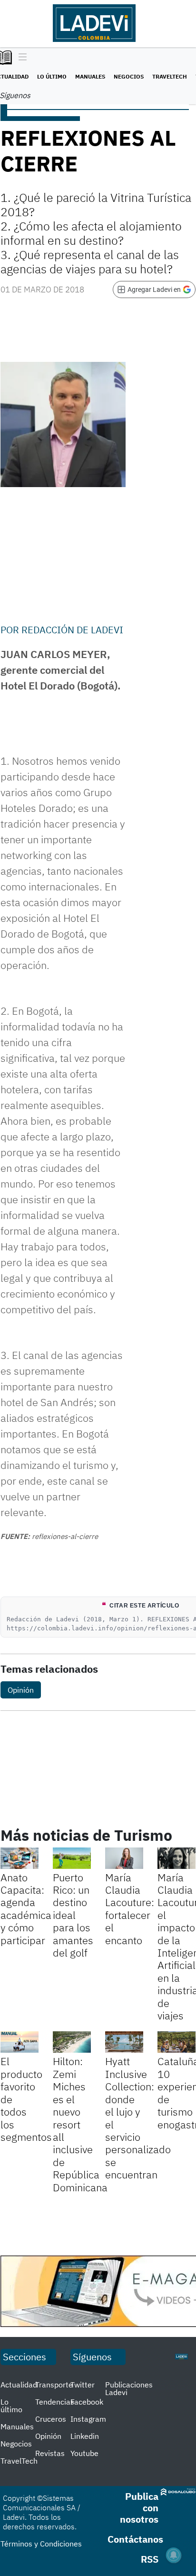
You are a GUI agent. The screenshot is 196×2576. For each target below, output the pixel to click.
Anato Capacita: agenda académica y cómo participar (26, 1909)
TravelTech (170, 76)
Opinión (21, 1690)
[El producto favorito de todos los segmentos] (20, 2042)
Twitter (83, 2385)
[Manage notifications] (174, 2555)
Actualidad (19, 2385)
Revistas (50, 2453)
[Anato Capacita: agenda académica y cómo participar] (20, 1858)
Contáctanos (135, 2539)
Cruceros (51, 2419)
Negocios (129, 76)
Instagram (88, 2419)
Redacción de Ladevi (72, 630)
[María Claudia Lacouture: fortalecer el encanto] (124, 1858)
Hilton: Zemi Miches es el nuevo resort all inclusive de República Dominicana (80, 2124)
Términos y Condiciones (41, 2544)
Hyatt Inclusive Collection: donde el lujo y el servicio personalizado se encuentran (138, 2118)
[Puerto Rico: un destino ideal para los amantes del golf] (72, 1858)
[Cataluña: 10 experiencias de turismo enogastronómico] (176, 2042)
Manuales (90, 76)
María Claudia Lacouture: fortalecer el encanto (130, 1909)
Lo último (52, 76)
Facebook (87, 2402)
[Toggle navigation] (20, 58)
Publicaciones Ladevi (129, 2388)
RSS (150, 2559)
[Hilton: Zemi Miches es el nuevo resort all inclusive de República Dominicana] (72, 2042)
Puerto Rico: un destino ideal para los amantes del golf (73, 1915)
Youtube (84, 2453)
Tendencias (55, 2402)
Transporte (54, 2385)
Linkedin (85, 2436)
